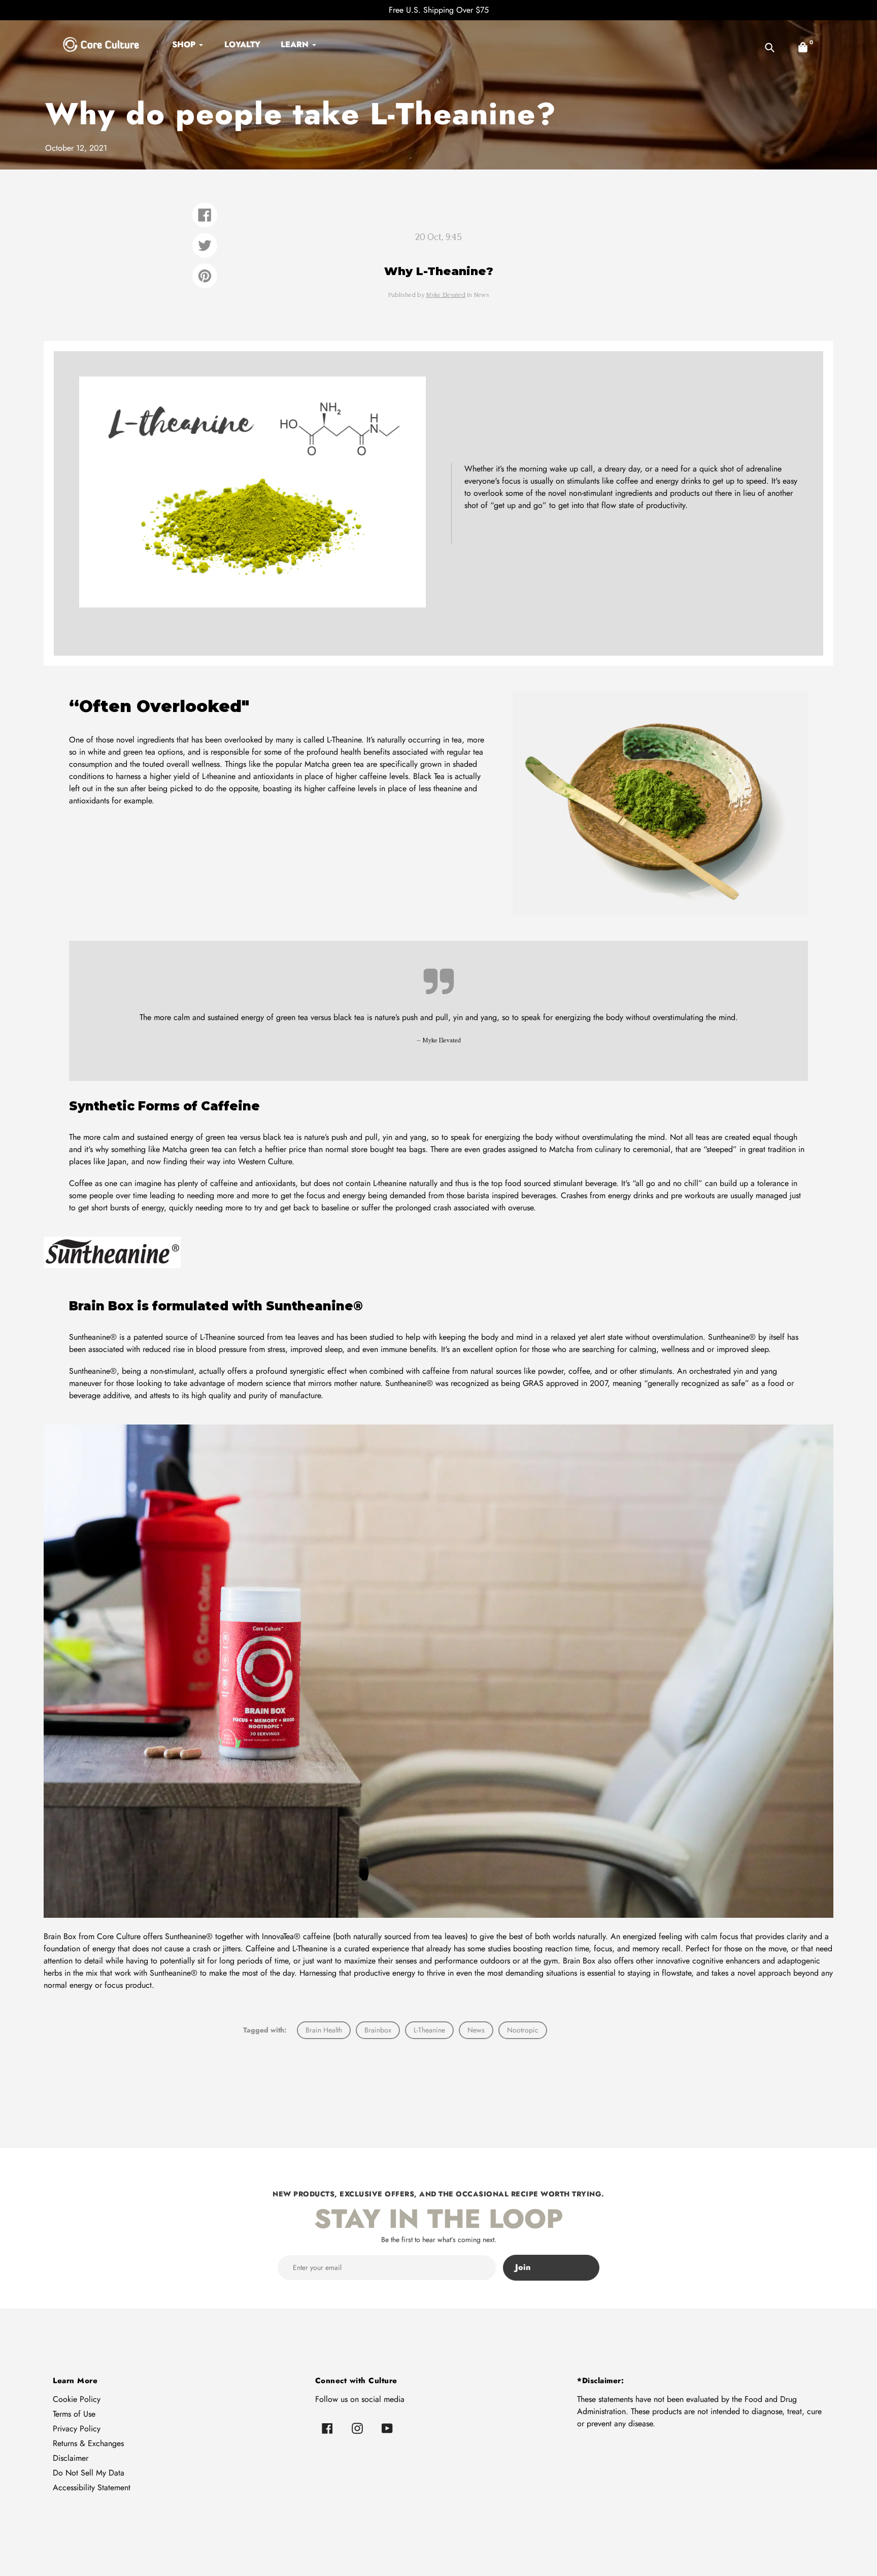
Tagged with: (265, 2030)
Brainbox (378, 2030)
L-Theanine (429, 2030)
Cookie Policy (77, 2399)
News (476, 2030)
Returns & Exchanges (88, 2443)
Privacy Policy (77, 2429)
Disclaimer (71, 2458)
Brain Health (324, 2030)
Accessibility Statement (92, 2487)
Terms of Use (74, 2414)
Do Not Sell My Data (89, 2473)
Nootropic (523, 2030)
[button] (803, 47)
